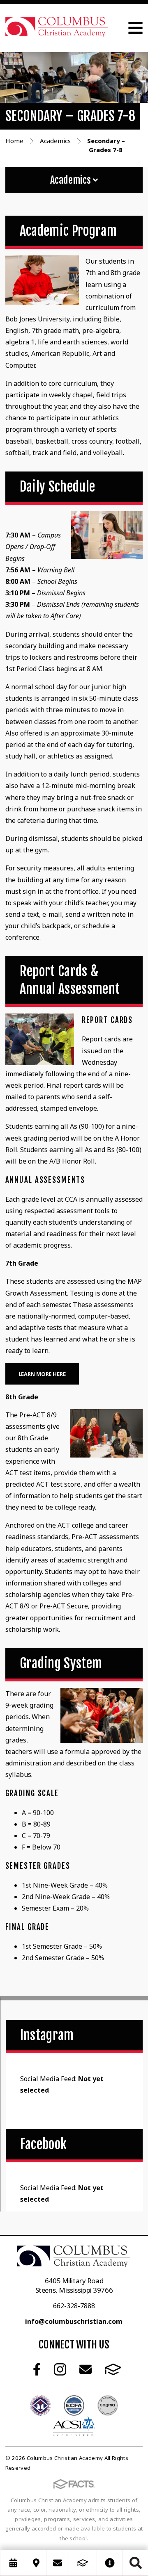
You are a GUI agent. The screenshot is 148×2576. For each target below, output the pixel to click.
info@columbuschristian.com (74, 2321)
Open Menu (135, 28)
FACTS (113, 2369)
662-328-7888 (74, 2306)
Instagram (60, 2369)
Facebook (37, 2369)
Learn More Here (42, 1374)
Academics (72, 180)
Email (86, 2369)
